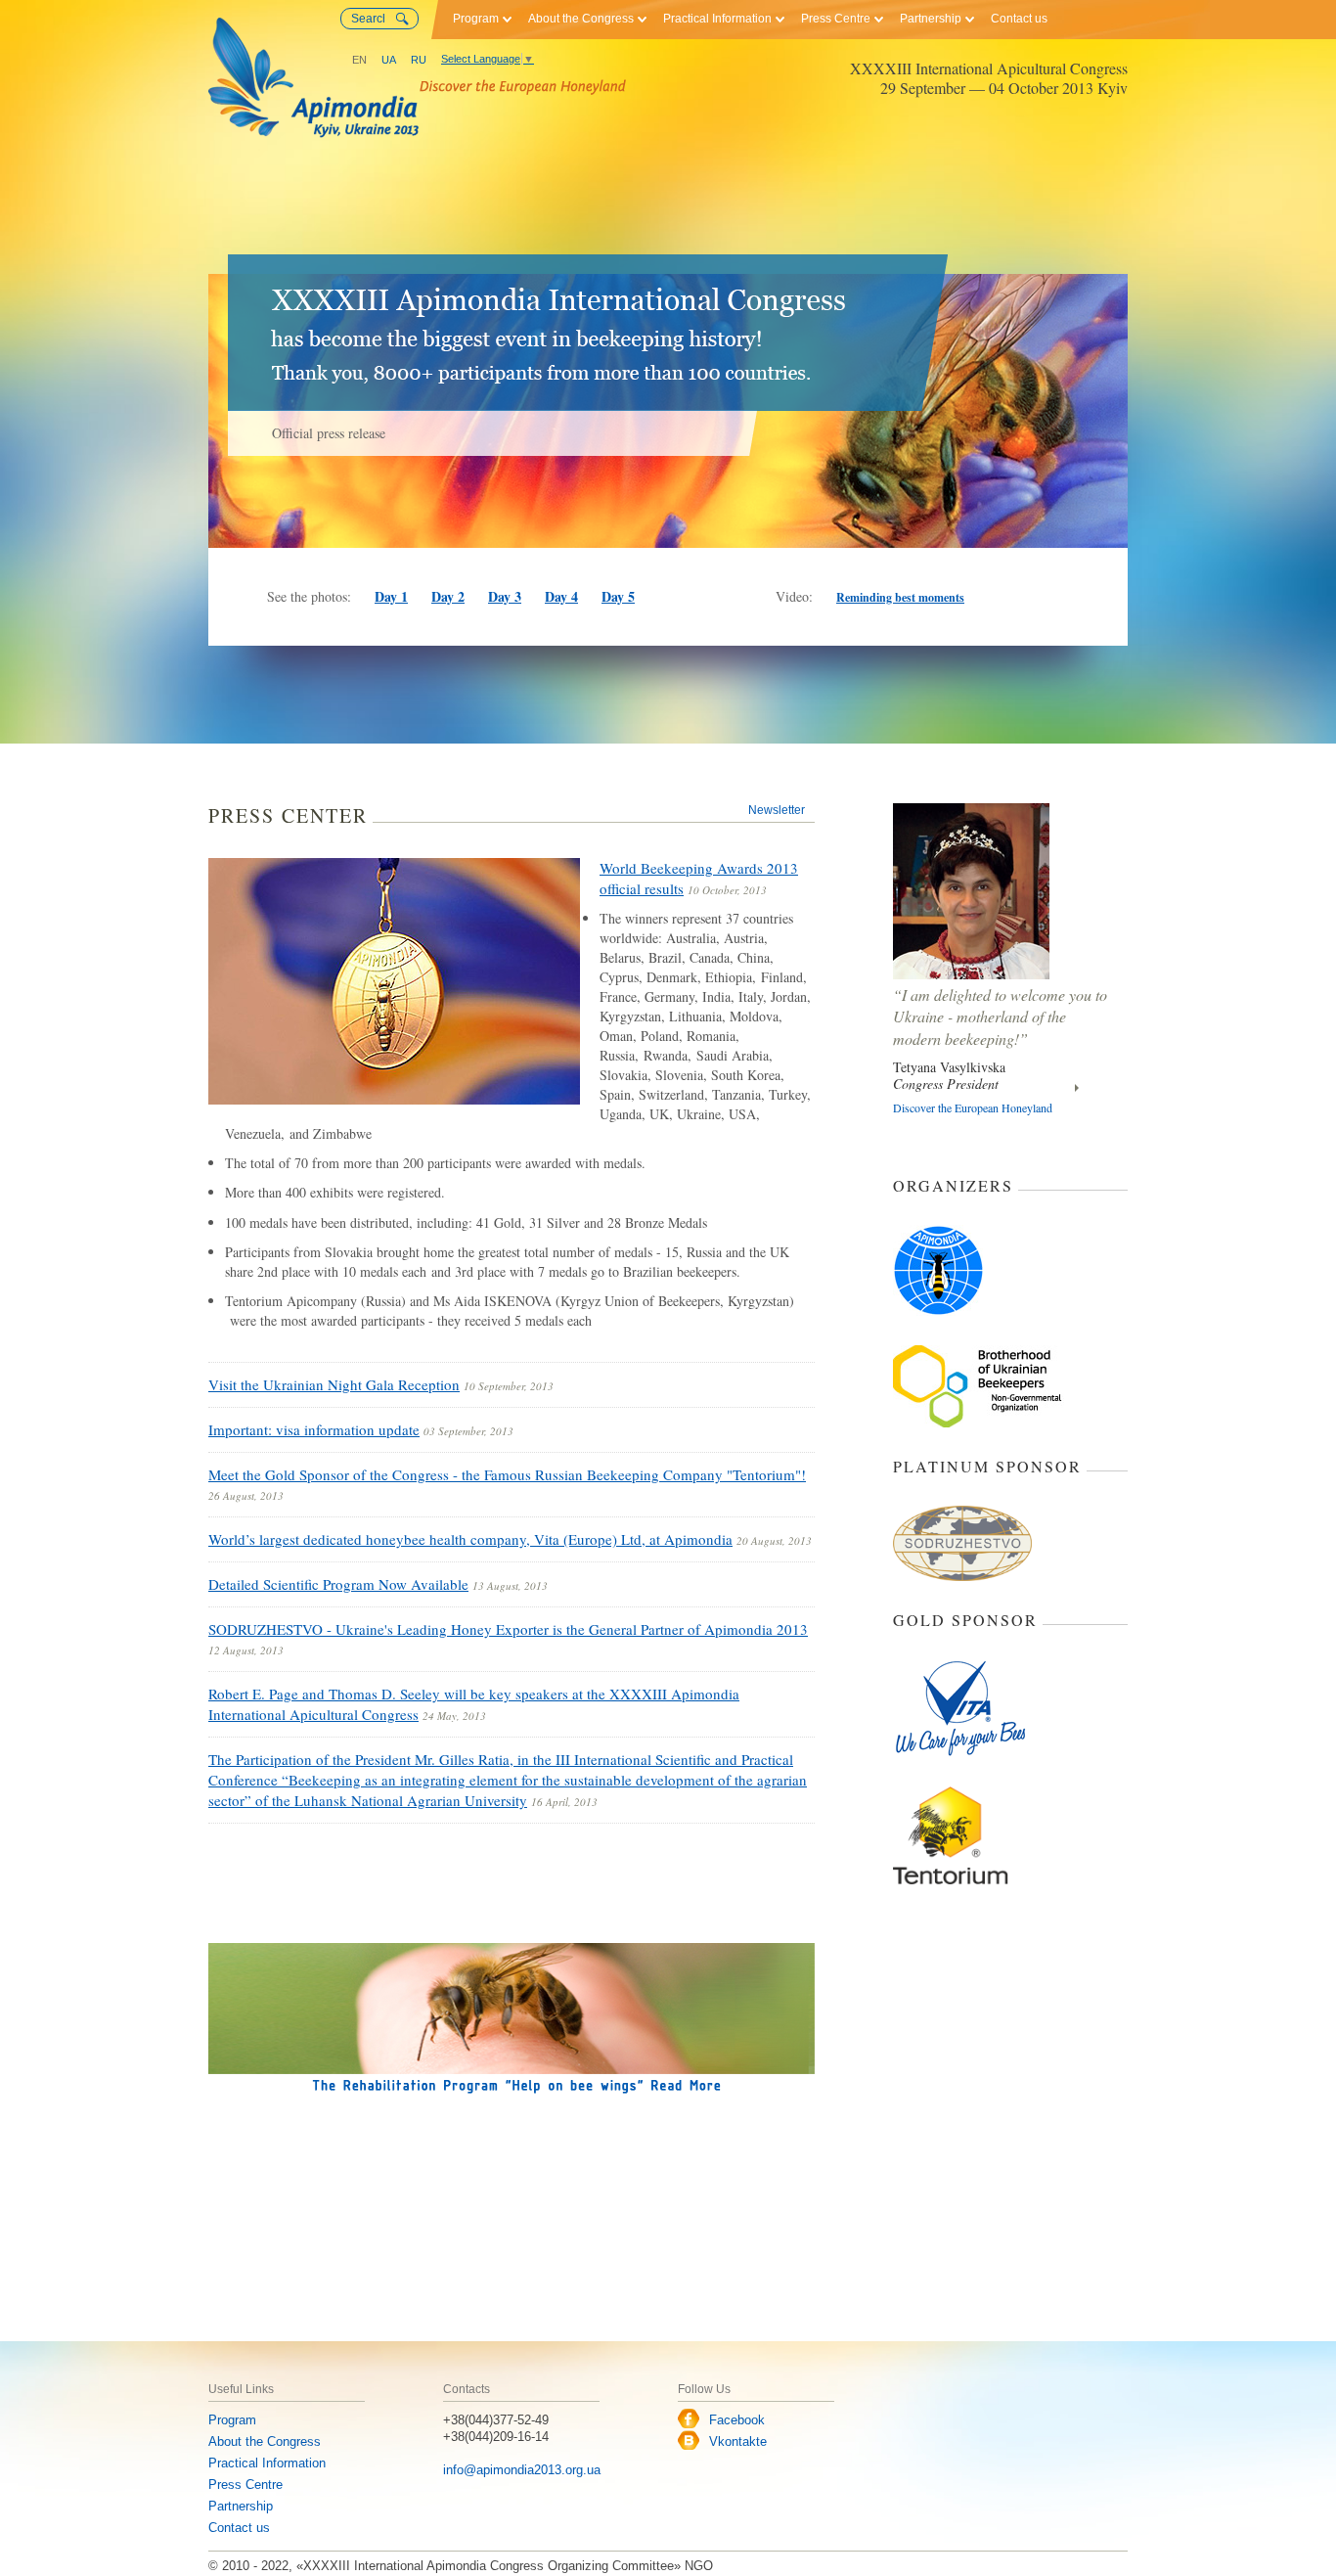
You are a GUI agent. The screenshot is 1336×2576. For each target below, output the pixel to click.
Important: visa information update (314, 1429)
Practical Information (717, 19)
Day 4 (561, 596)
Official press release (329, 433)
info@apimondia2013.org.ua (522, 2470)
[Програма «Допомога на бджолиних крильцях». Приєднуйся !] (512, 2017)
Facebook (737, 2420)
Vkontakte (738, 2441)
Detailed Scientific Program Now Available (338, 1584)
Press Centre (836, 19)
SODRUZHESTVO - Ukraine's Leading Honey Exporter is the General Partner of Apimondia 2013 (508, 1629)
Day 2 (448, 596)
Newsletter (777, 810)
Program (476, 19)
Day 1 (391, 596)
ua (389, 60)
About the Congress (581, 19)
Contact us (1019, 19)
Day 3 (505, 596)
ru (419, 60)
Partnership (931, 19)
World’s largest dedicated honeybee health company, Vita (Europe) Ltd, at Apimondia (470, 1539)
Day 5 (618, 596)
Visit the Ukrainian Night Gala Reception (334, 1384)
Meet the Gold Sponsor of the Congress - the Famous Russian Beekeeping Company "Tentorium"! (507, 1474)
